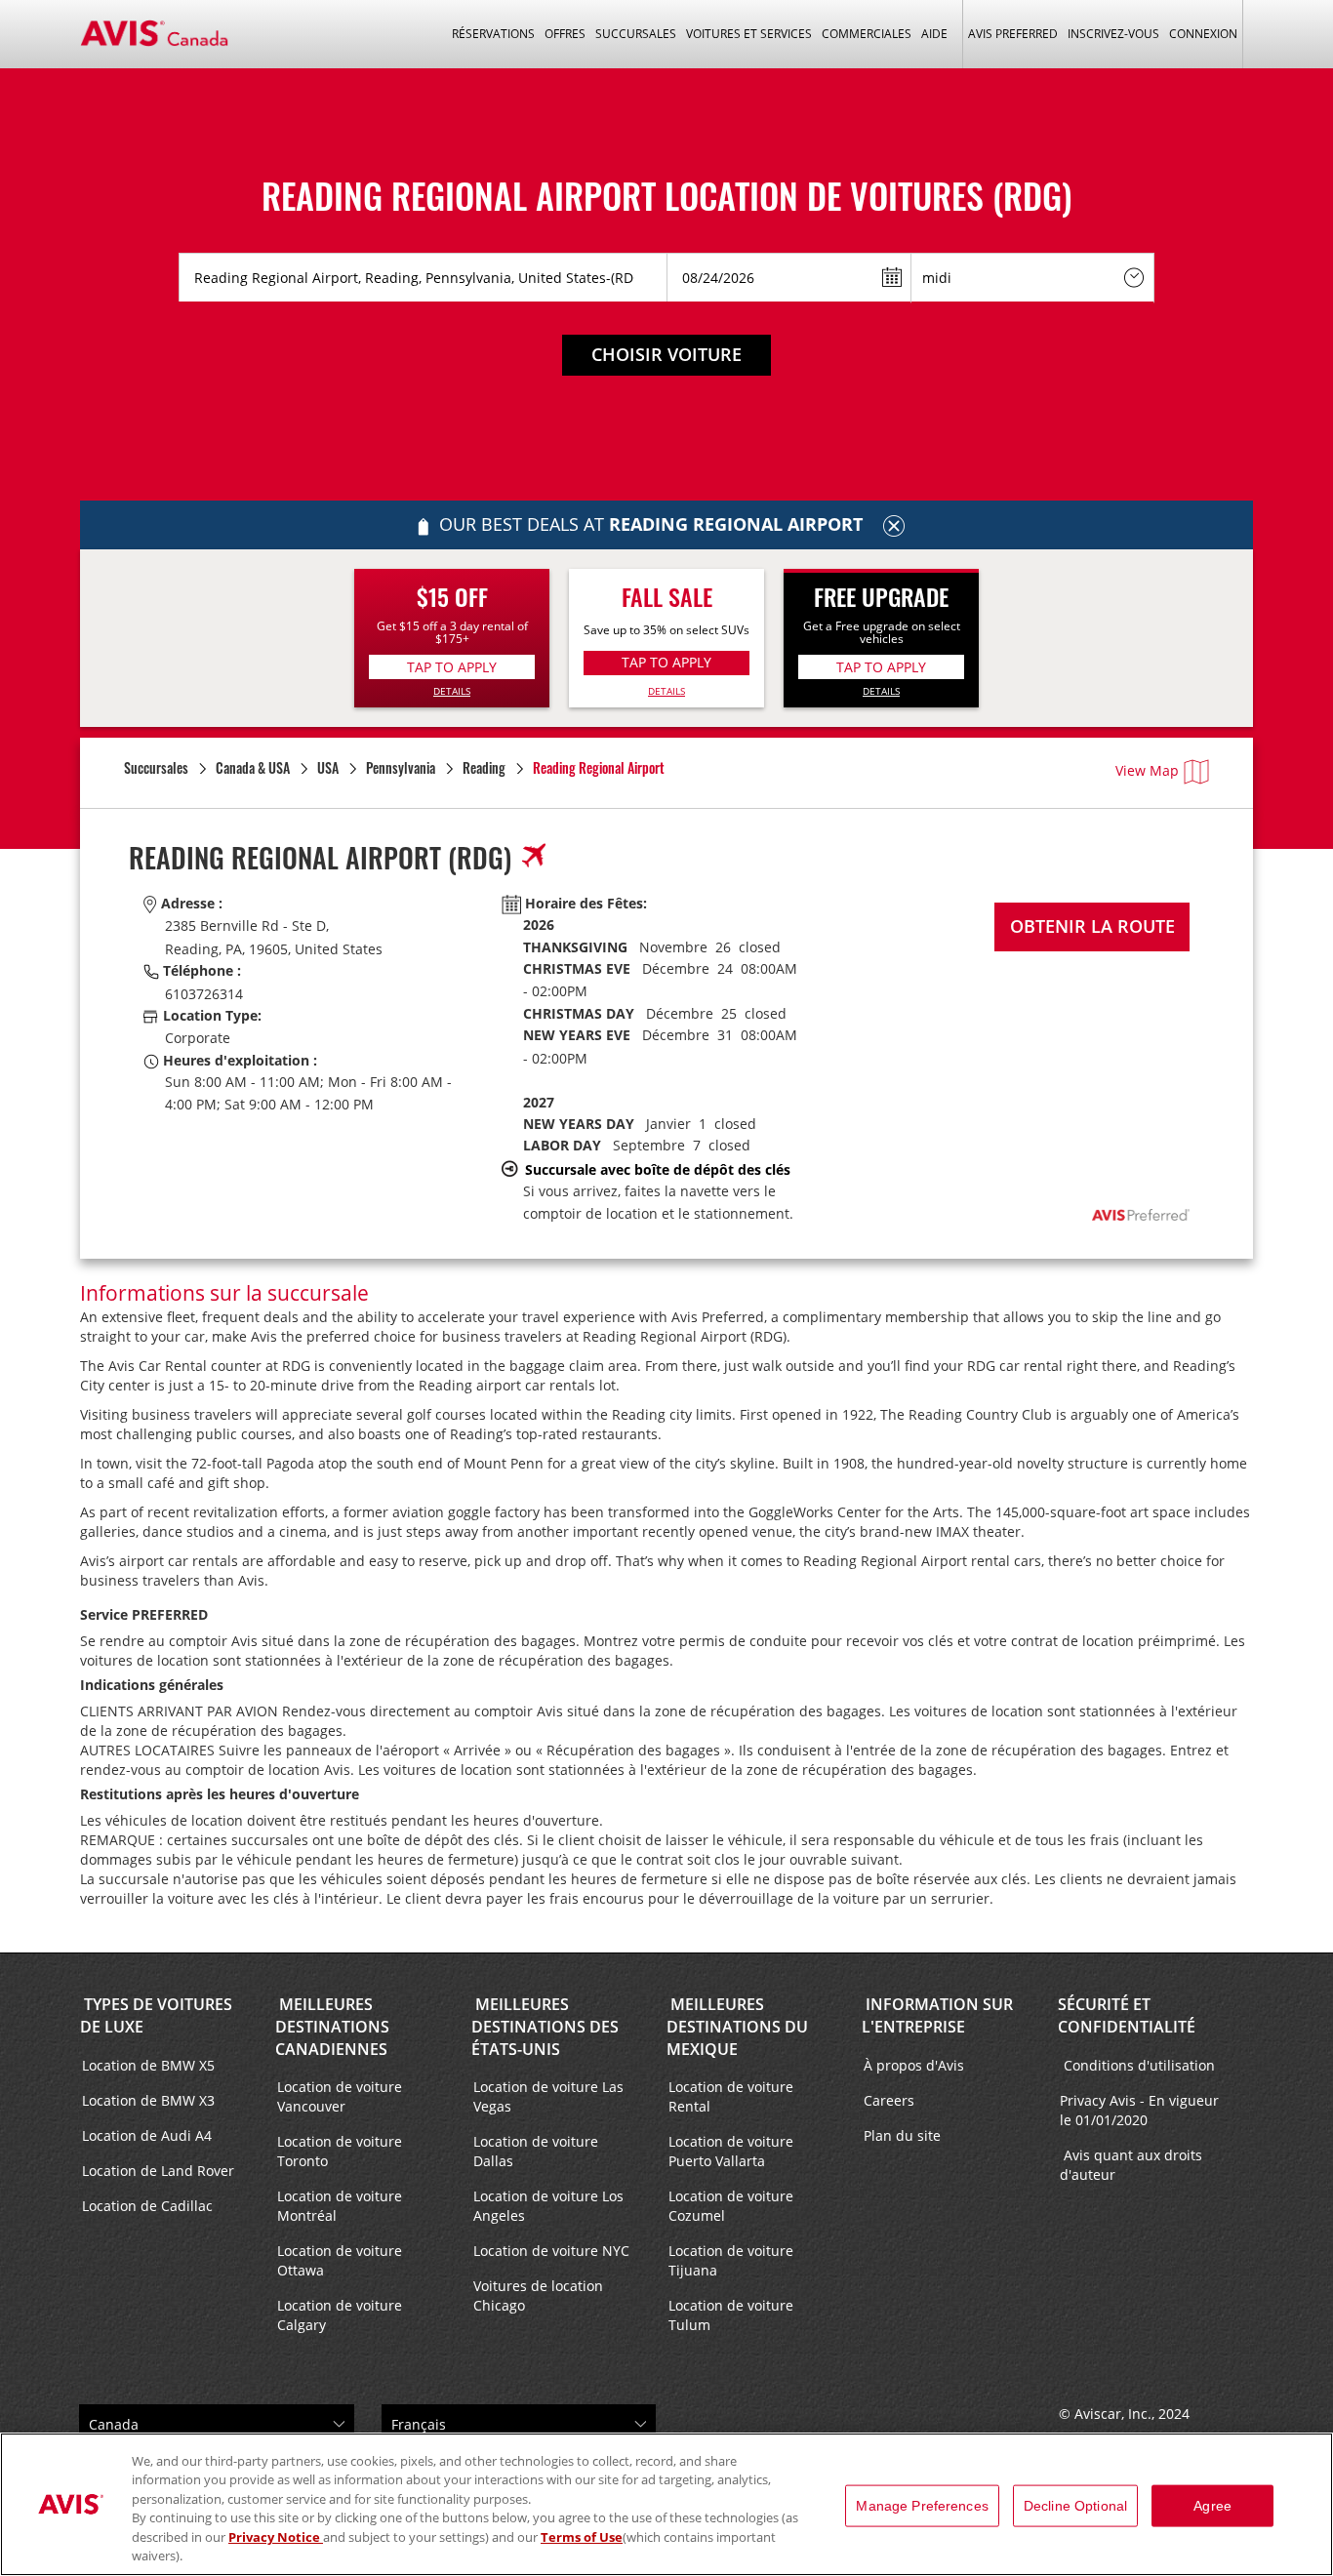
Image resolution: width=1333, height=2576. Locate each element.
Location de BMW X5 (148, 2065)
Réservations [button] (493, 34)
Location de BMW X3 (148, 2100)
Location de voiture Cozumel (731, 2206)
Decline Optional (1075, 2506)
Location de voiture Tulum (731, 2315)
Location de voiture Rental (731, 2096)
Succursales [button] (636, 34)
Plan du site (902, 2135)
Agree (1212, 2506)
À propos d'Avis (914, 2065)
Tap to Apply (452, 667)
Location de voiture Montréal (340, 2206)
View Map (1147, 770)
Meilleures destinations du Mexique (737, 2027)
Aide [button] (934, 34)
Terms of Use (582, 2537)
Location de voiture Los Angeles (548, 2206)
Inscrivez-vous (1113, 34)
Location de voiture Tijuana (731, 2260)
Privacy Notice (276, 2537)
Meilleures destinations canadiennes (332, 2027)
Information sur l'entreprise (937, 2015)
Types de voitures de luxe (156, 2015)
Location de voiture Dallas (536, 2151)
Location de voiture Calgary (340, 2315)
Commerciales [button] (867, 34)
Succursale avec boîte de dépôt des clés (658, 1169)
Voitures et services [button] (749, 34)
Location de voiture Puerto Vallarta (731, 2151)
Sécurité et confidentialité (1127, 2015)
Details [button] (452, 691)
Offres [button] (565, 34)
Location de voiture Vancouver (340, 2096)
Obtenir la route (1092, 926)
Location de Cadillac (147, 2206)
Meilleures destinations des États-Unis (545, 2027)
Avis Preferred (1013, 34)
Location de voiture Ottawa (340, 2260)
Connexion (1203, 34)
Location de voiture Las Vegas (548, 2096)
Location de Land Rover (158, 2171)
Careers (889, 2100)
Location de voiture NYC (551, 2251)
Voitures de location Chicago (538, 2295)
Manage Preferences (922, 2506)
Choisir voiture (666, 354)
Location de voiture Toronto (340, 2151)
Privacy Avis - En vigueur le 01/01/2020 (1139, 2110)
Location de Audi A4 (147, 2135)
